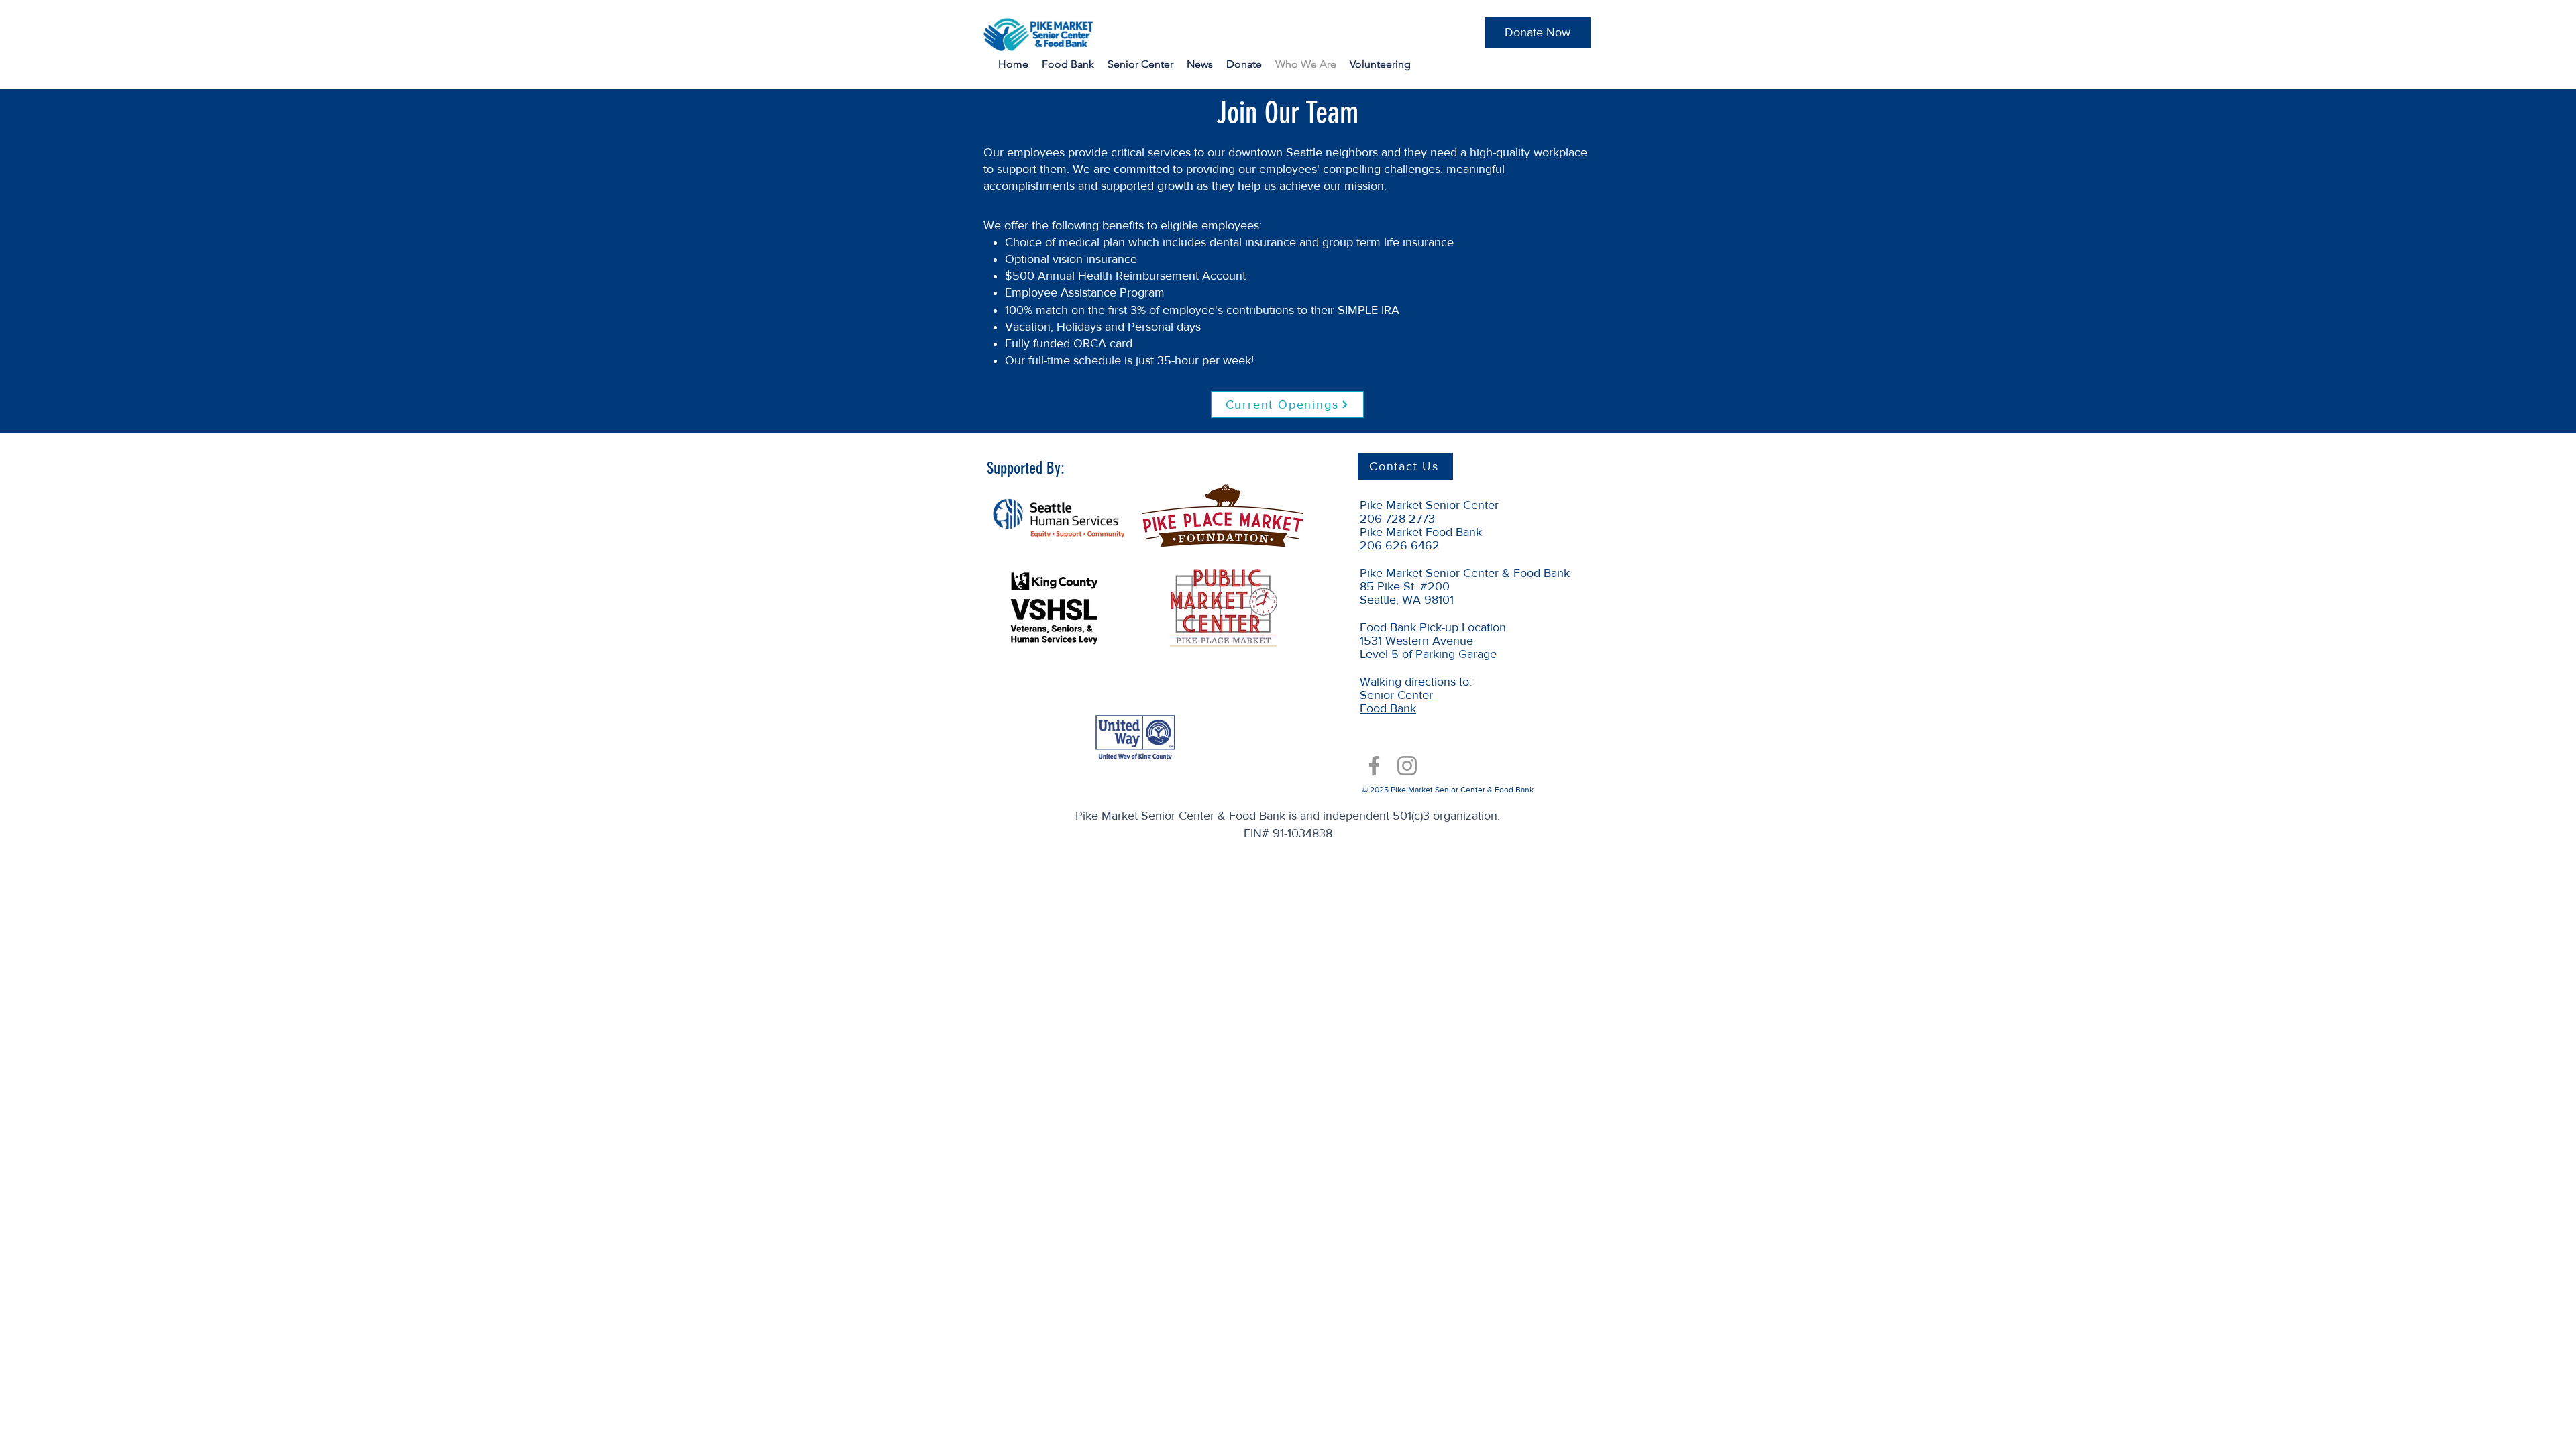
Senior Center (1396, 695)
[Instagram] (1407, 766)
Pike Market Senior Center (1429, 505)
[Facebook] (1374, 766)
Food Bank (1388, 708)
